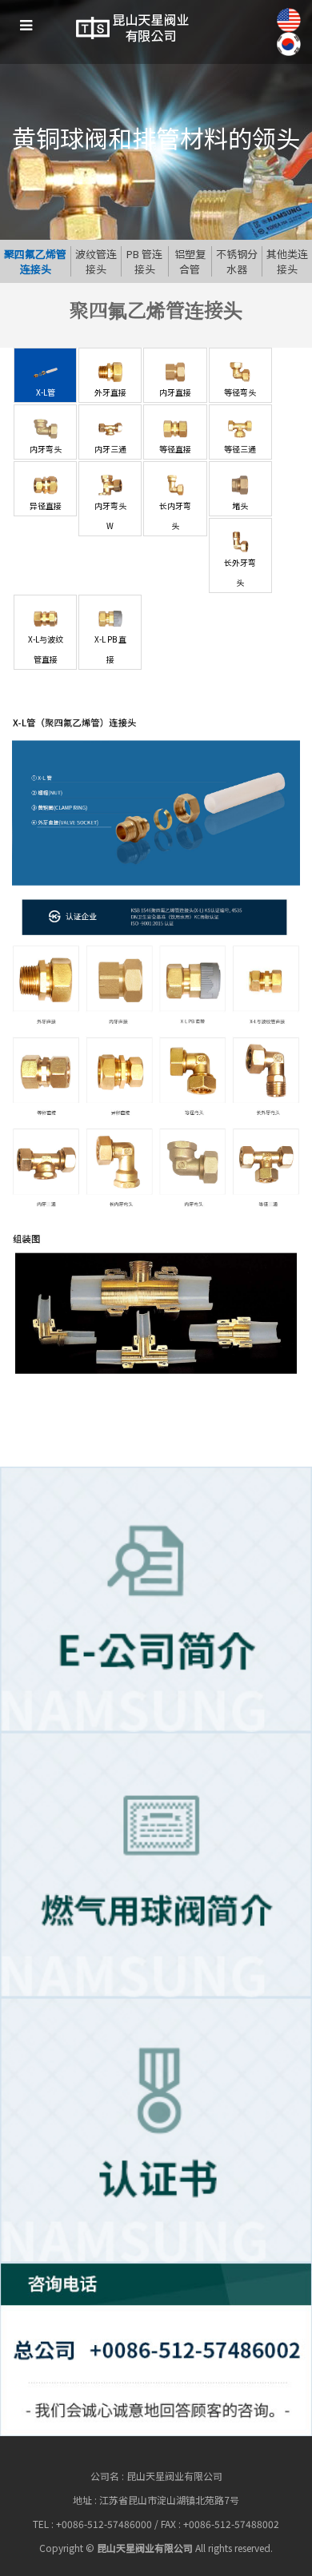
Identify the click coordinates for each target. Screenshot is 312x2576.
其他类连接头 (287, 261)
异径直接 (46, 506)
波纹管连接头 (96, 261)
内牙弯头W (110, 516)
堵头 (240, 506)
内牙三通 (110, 449)
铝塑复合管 (190, 261)
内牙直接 (175, 392)
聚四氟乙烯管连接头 (35, 261)
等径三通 (240, 449)
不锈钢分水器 (237, 261)
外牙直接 (110, 392)
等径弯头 (240, 392)
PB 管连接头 (144, 261)
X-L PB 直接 (110, 649)
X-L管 (46, 392)
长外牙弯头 (240, 572)
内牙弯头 (46, 449)
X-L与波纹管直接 (46, 649)
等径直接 (175, 449)
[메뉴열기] (26, 26)
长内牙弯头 (175, 516)
